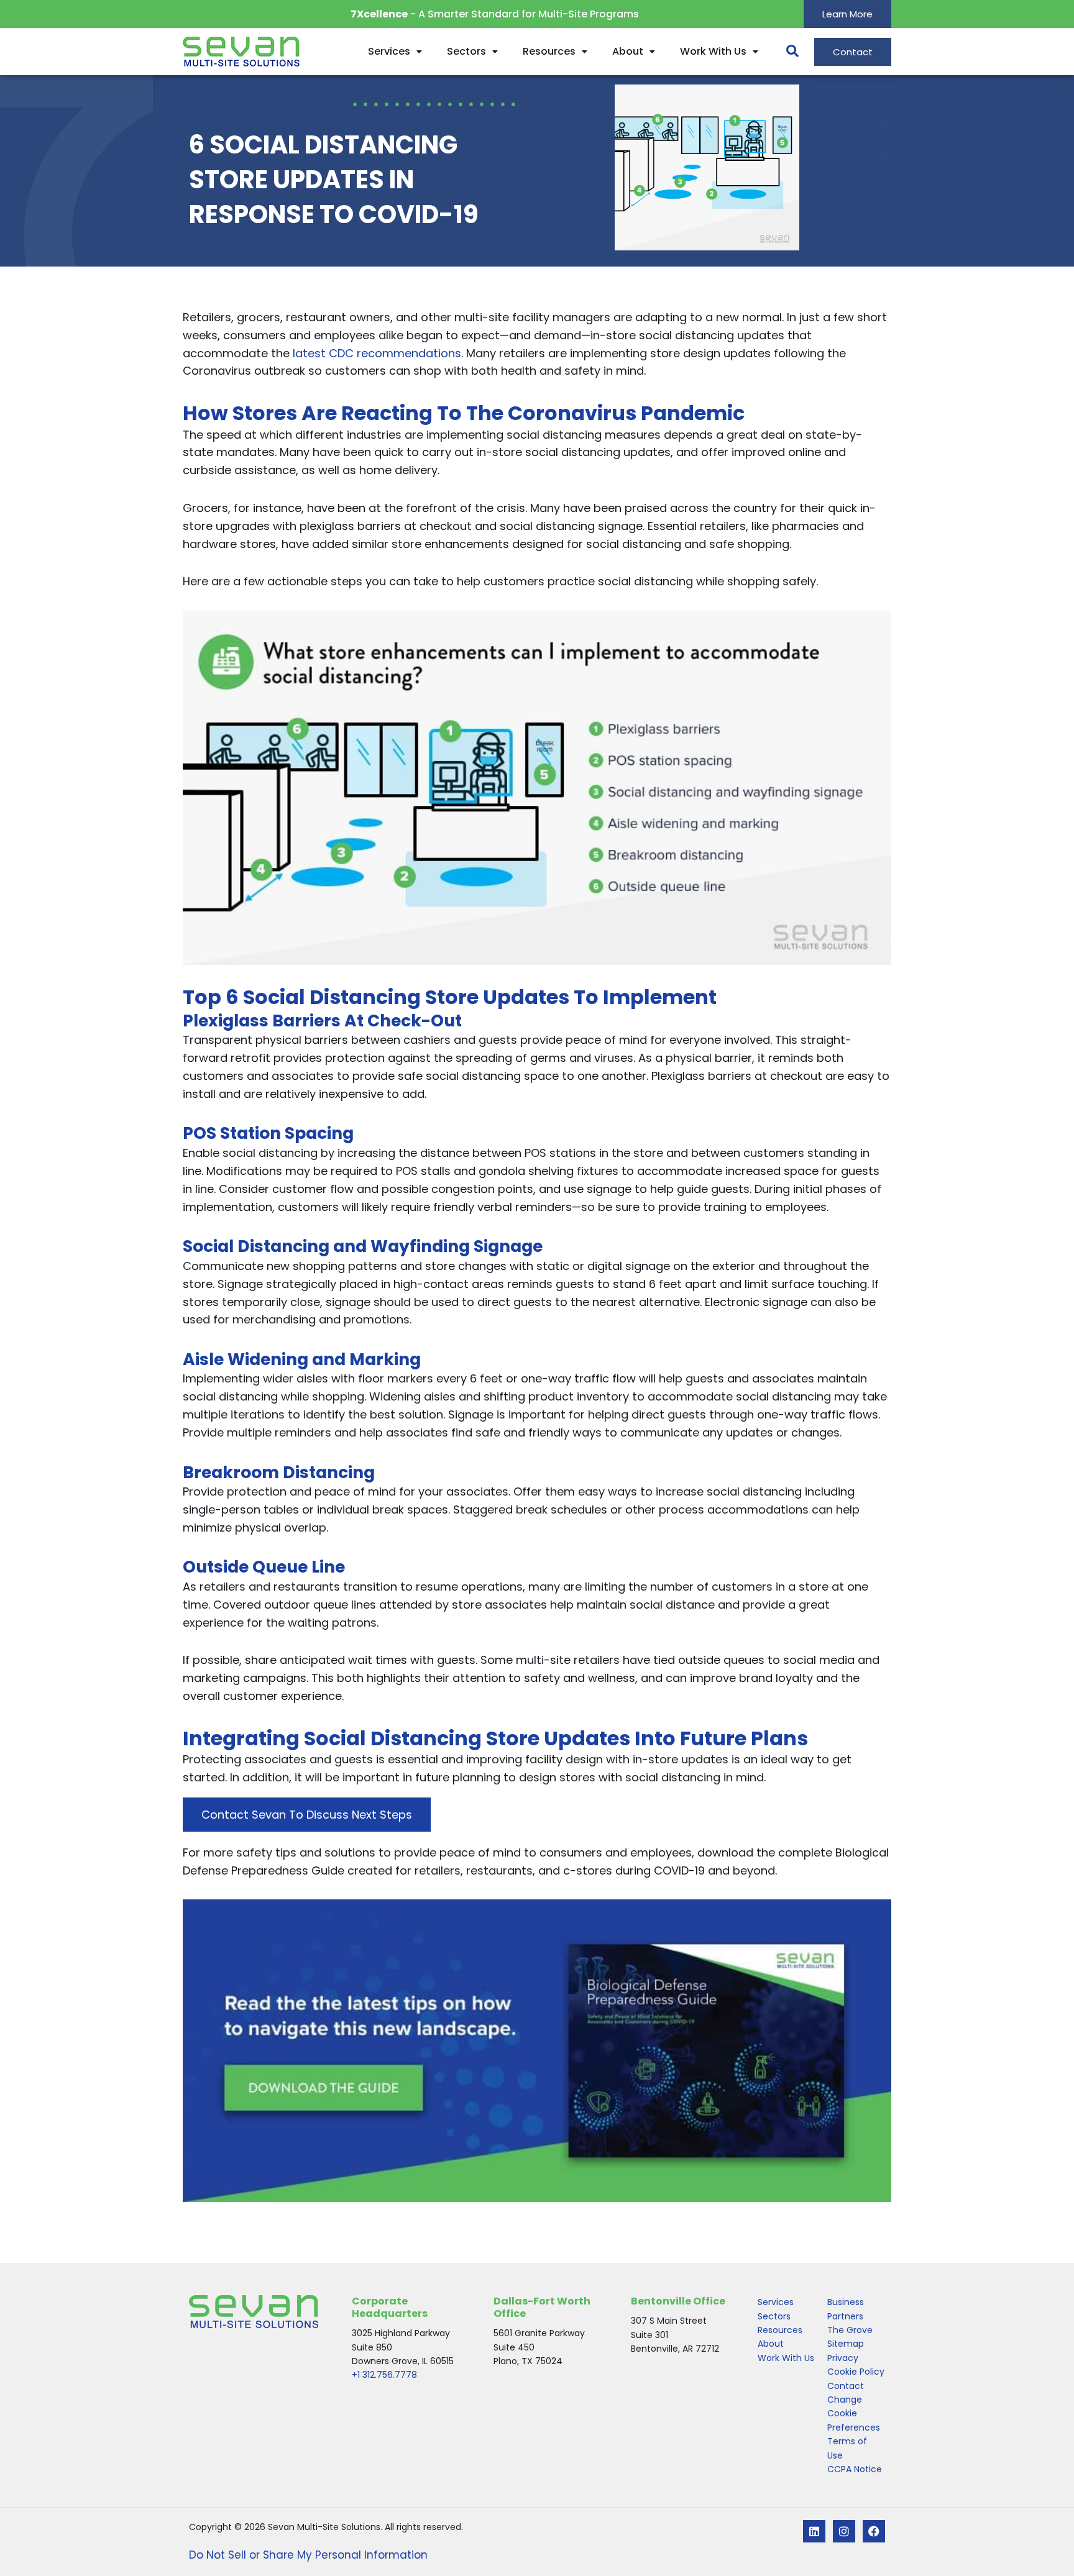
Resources (549, 51)
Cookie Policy (856, 2372)
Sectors (466, 51)
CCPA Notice (855, 2469)
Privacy (843, 2358)
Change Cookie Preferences (854, 2414)
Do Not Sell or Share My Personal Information (308, 2555)
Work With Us (713, 51)
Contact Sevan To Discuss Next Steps (307, 1815)
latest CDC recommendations (377, 353)
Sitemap (846, 2344)
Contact (846, 2386)
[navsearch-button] (786, 52)
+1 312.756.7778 (384, 2375)
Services (389, 51)
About (628, 51)
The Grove (850, 2330)
